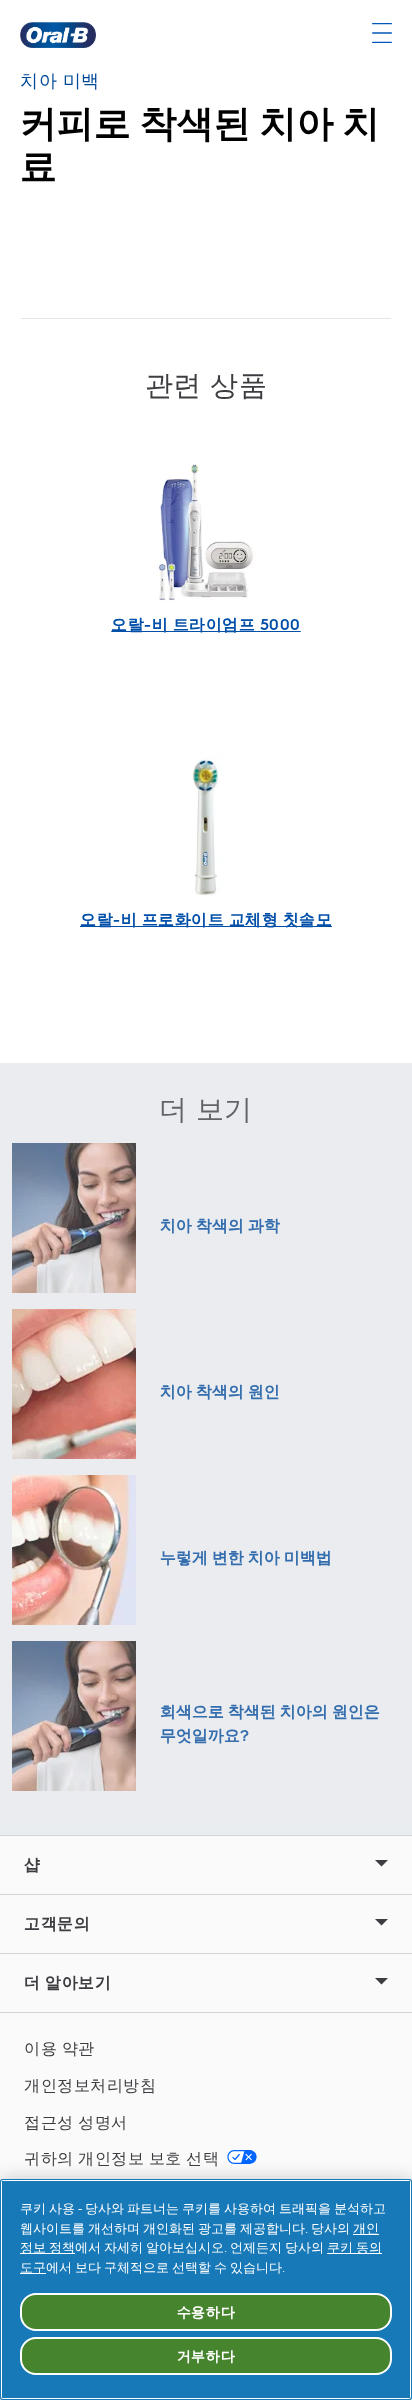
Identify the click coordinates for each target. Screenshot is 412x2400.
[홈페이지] (58, 35)
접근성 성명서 (76, 2122)
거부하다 (206, 2356)
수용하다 (206, 2312)
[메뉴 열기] (382, 33)
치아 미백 (60, 81)
